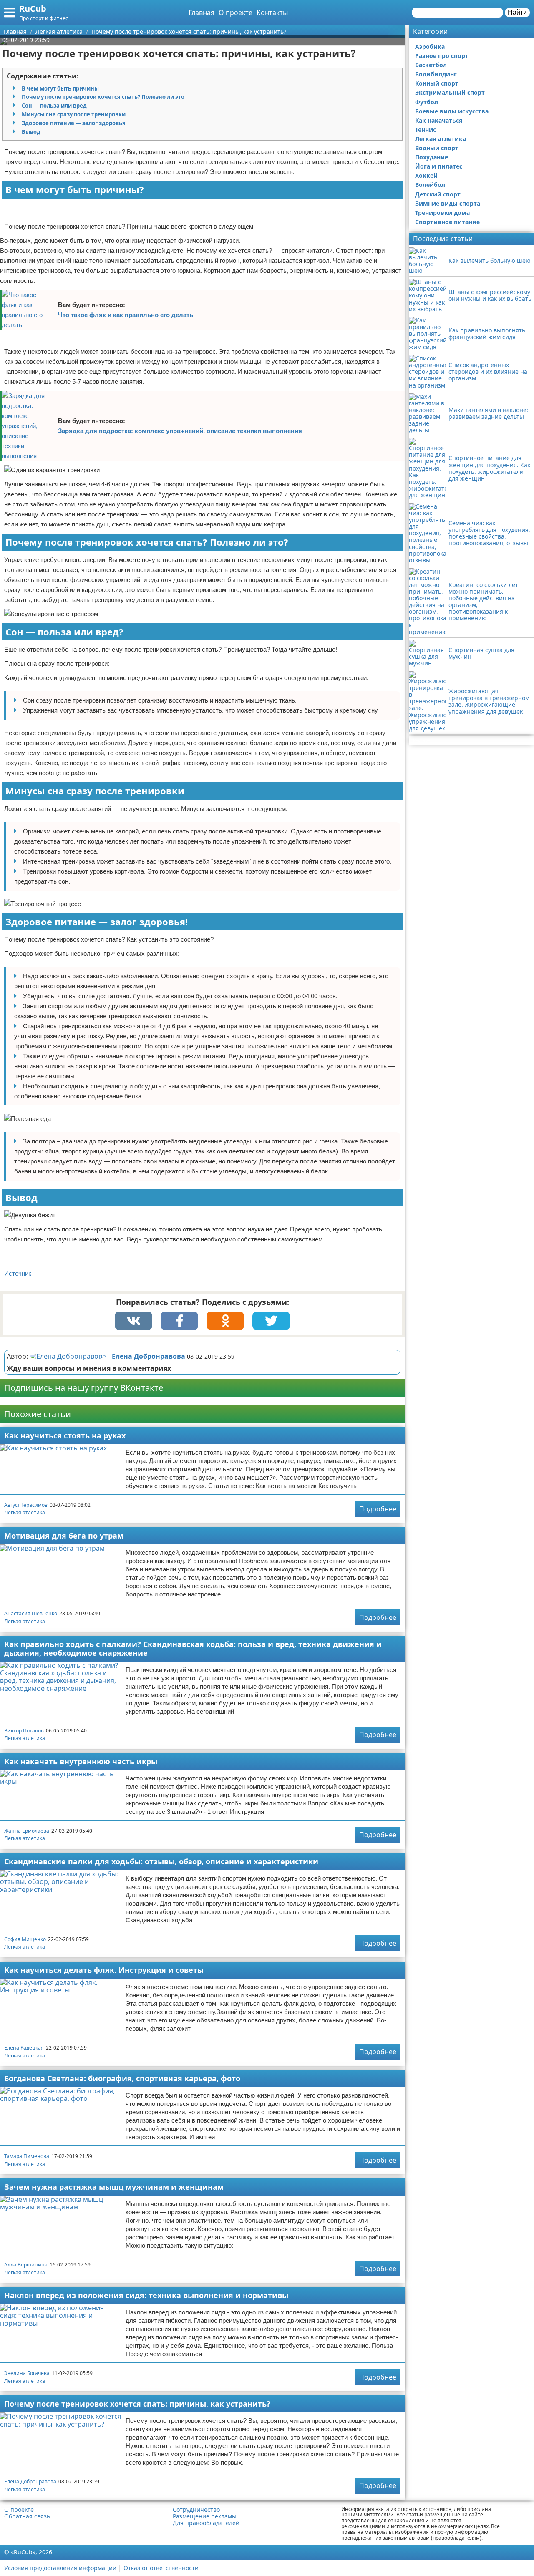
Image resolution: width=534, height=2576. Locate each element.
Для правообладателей (206, 2523)
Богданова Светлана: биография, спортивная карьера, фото (122, 2078)
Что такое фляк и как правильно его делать (126, 315)
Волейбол (430, 185)
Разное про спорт (442, 56)
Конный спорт (437, 83)
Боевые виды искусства (452, 111)
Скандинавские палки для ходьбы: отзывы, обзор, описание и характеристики (161, 1861)
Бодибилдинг (436, 74)
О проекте (236, 13)
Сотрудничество (196, 2510)
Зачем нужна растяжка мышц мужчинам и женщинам (114, 2187)
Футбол (427, 102)
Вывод (31, 132)
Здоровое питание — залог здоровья (74, 123)
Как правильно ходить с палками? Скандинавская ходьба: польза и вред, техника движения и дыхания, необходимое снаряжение (193, 1648)
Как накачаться (439, 120)
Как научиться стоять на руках (65, 1435)
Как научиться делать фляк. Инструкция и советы (104, 1970)
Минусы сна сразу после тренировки (74, 114)
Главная (202, 13)
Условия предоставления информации (60, 2568)
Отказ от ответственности (161, 2568)
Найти (517, 12)
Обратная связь (27, 2516)
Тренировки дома (442, 213)
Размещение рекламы (205, 2516)
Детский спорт (438, 194)
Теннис (426, 130)
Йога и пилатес (439, 166)
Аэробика (430, 47)
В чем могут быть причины (60, 88)
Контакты (272, 13)
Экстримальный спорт (450, 92)
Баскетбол (431, 65)
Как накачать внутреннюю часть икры (81, 1761)
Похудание (432, 157)
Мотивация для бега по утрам (64, 1536)
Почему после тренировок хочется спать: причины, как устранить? (137, 2404)
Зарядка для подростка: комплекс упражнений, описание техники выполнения (180, 431)
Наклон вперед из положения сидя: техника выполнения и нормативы (146, 2295)
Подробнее (378, 1509)
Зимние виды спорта (448, 203)
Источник (18, 1273)
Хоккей (426, 175)
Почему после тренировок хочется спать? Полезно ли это (103, 97)
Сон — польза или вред (54, 106)
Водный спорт (437, 148)
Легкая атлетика (25, 1512)
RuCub (33, 9)
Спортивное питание (447, 222)
